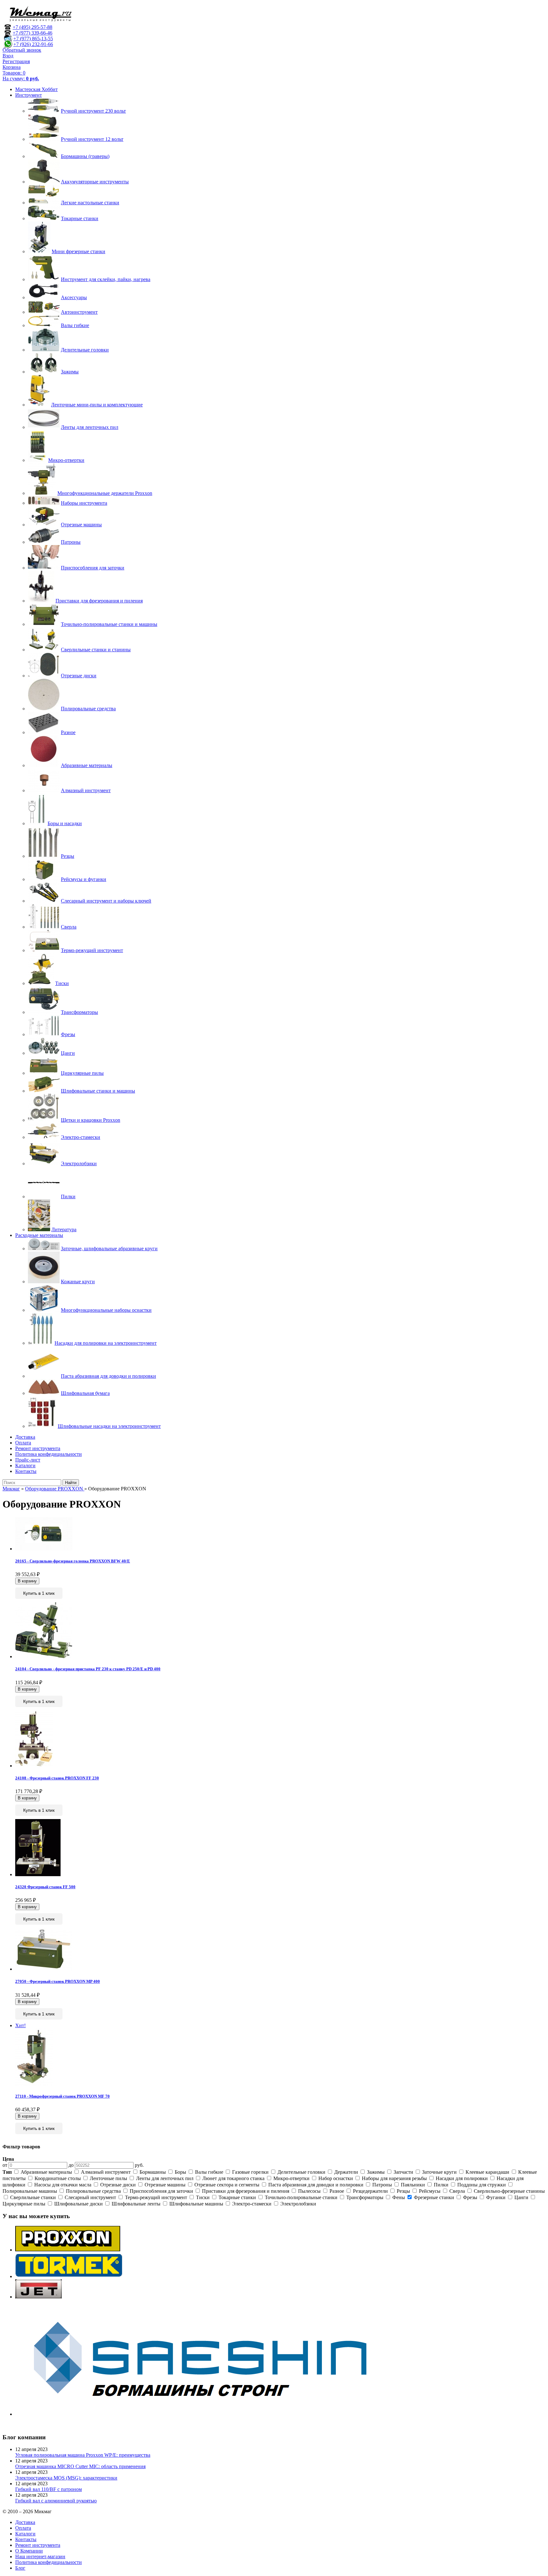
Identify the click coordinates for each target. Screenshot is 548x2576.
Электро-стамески (252, 2204)
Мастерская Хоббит (36, 89)
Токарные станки (237, 2197)
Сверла (457, 2191)
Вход (8, 56)
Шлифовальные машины (196, 2204)
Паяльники (413, 2185)
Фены (399, 2197)
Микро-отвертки (291, 2178)
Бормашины (153, 2172)
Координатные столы (58, 2178)
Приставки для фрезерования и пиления (246, 2191)
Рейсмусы (430, 2191)
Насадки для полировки (462, 2178)
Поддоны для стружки (482, 2185)
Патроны (382, 2185)
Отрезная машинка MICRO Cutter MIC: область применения (80, 2466)
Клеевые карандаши (487, 2172)
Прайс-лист (28, 1460)
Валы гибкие (209, 2172)
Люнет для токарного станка (233, 2178)
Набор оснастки (336, 2178)
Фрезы (470, 2197)
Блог (20, 2568)
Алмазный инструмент (106, 2172)
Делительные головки (301, 2172)
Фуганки (496, 2197)
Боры (180, 2172)
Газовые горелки (250, 2172)
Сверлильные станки (33, 2197)
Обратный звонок (22, 50)
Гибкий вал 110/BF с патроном (49, 2489)
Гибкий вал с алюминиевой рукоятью (56, 2501)
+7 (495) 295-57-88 (33, 27)
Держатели (346, 2172)
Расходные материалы (39, 1235)
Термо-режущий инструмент (156, 2197)
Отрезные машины (165, 2185)
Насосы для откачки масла (63, 2185)
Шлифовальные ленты (136, 2204)
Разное (337, 2191)
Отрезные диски (118, 2185)
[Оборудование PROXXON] (68, 2250)
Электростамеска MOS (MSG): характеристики (66, 2478)
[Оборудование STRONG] (209, 2414)
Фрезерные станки (434, 2197)
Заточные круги (439, 2172)
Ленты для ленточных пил (165, 2178)
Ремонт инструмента (38, 1448)
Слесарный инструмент (90, 2197)
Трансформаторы (365, 2197)
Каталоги (25, 1465)
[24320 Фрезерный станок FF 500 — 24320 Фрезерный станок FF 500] (38, 1874)
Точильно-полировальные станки (301, 2197)
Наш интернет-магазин (40, 2556)
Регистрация (16, 61)
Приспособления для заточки (161, 2191)
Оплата (23, 1443)
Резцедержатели (370, 2191)
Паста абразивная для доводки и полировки (316, 2185)
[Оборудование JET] (39, 2297)
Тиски (203, 2197)
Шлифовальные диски (78, 2204)
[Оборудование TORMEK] (69, 2276)
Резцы (403, 2191)
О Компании (29, 2551)
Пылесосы (309, 2191)
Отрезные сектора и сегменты (227, 2185)
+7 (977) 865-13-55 (33, 39)
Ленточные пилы (108, 2178)
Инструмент (29, 95)
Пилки (441, 2185)
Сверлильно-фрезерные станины (509, 2191)
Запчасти (403, 2172)
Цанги (521, 2197)
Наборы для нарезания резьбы (394, 2178)
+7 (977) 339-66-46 (33, 33)
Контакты (26, 1471)
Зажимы (376, 2172)
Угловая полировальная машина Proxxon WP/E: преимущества (83, 2455)
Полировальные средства (93, 2191)
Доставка (25, 1437)
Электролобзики (298, 2204)
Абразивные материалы (46, 2172)
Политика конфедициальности (49, 1454)
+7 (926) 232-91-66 (33, 44)
